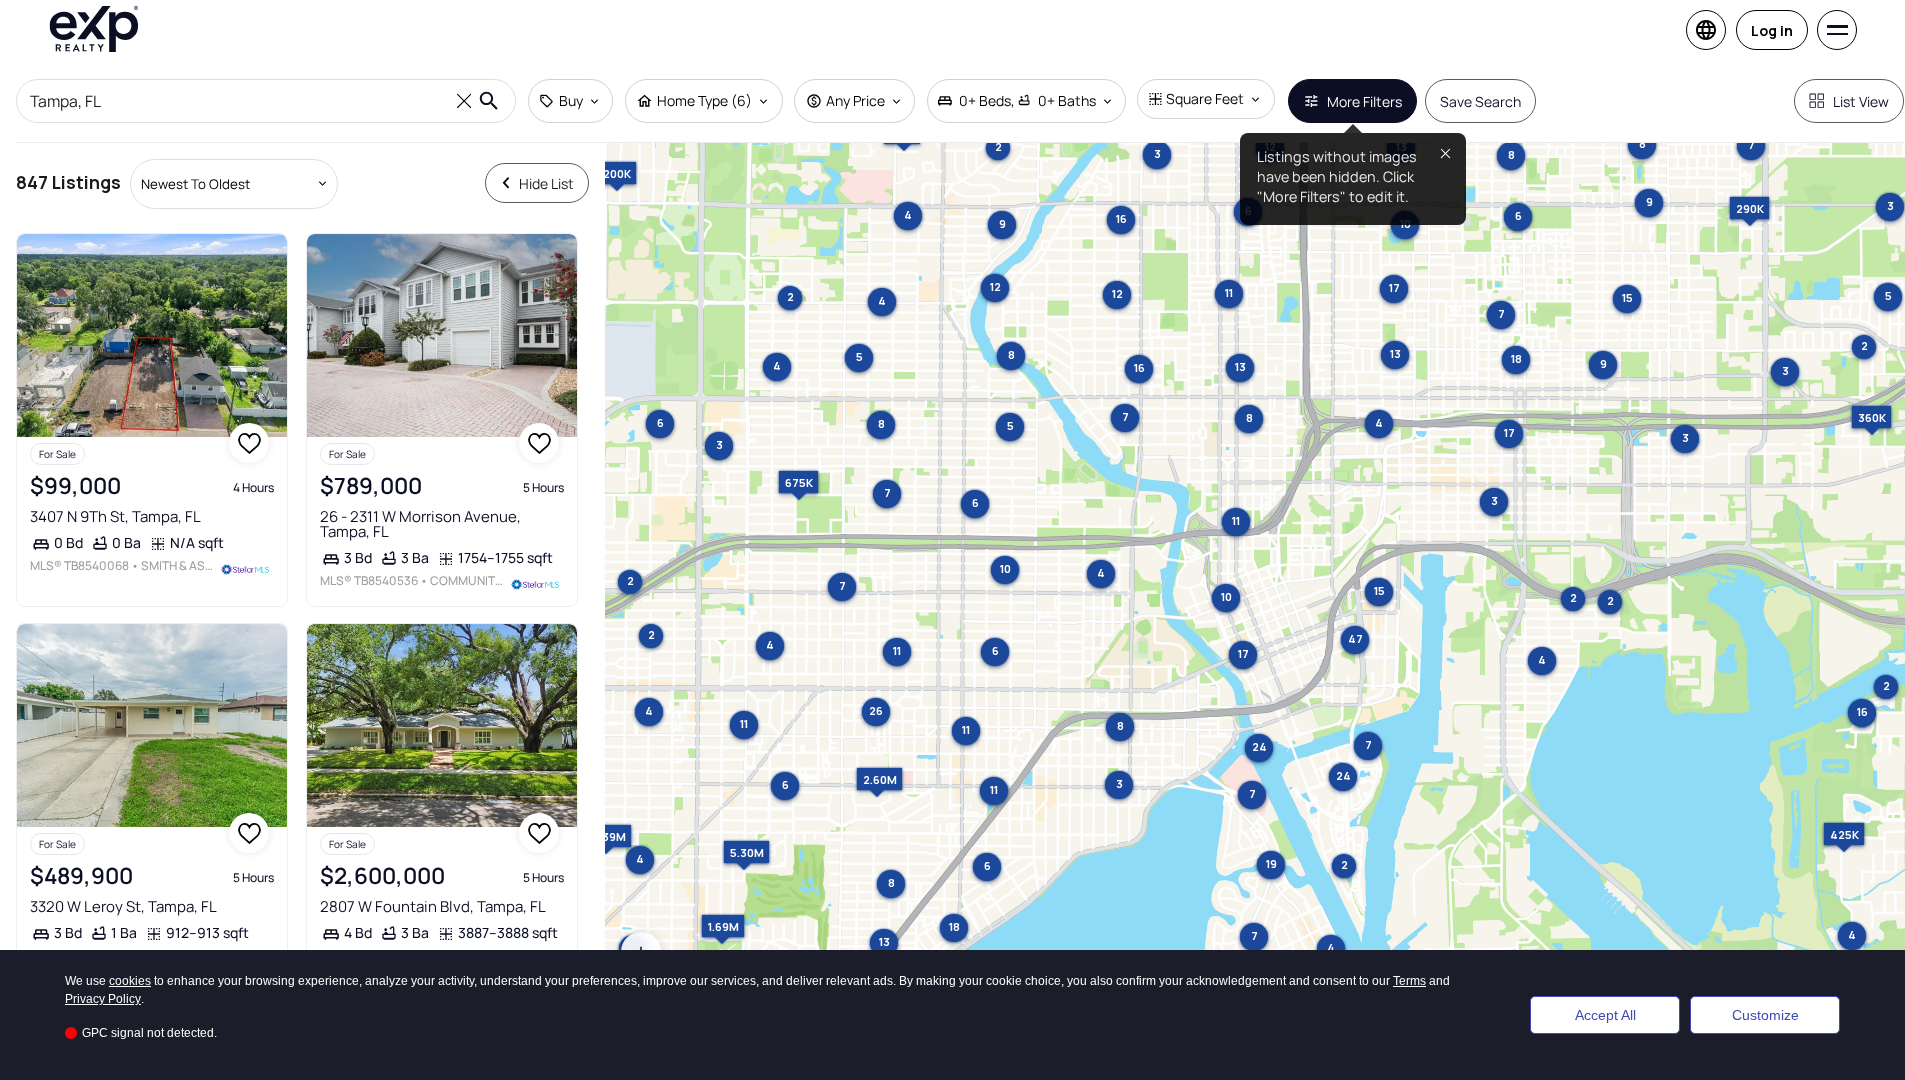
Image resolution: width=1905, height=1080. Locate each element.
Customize (1765, 1015)
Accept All (1605, 1015)
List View (1861, 101)
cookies (130, 981)
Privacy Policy (103, 999)
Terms (1409, 981)
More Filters (1364, 101)
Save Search (1480, 101)
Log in (1772, 30)
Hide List (546, 183)
